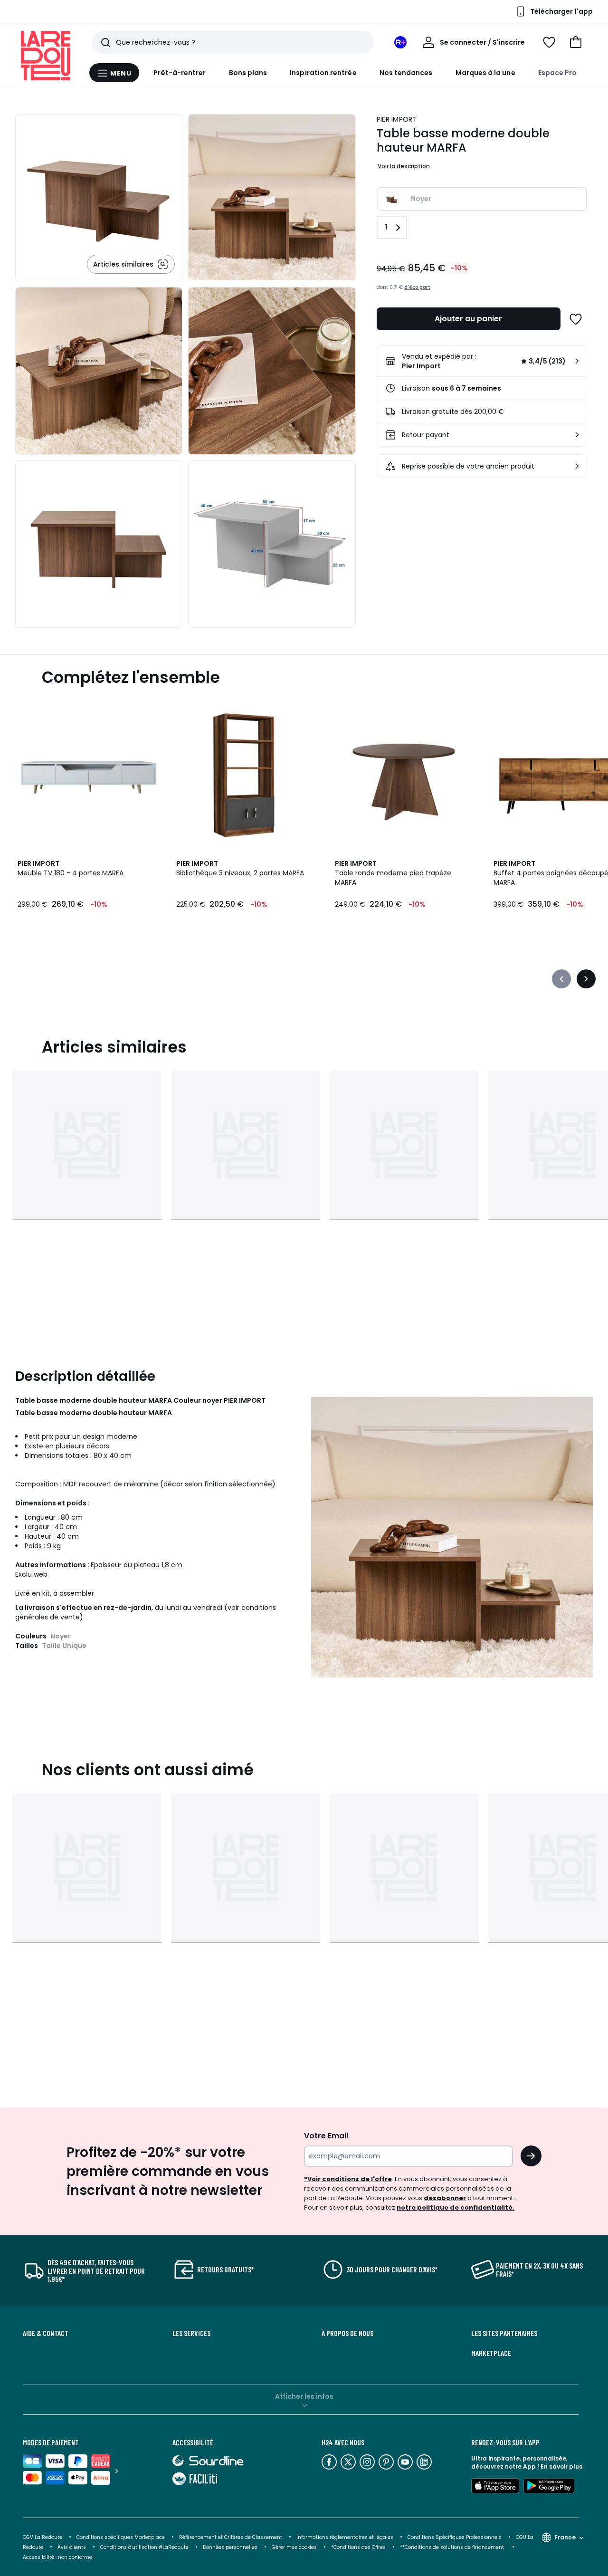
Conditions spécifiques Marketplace (121, 2537)
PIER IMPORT (397, 119)
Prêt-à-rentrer (180, 73)
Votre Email (326, 2136)
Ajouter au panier (468, 319)
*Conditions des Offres (358, 2547)
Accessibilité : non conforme (57, 2557)
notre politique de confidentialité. (456, 2207)
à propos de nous (347, 2333)
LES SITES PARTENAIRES (504, 2333)
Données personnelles (230, 2547)
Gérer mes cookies (294, 2547)
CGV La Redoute (43, 2537)
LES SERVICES (191, 2333)
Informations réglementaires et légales (345, 2537)
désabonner (445, 2198)
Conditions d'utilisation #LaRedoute (144, 2547)
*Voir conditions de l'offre (348, 2179)
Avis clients (72, 2547)
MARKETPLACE (491, 2353)
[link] (482, 361)
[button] (576, 42)
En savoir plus (561, 2466)
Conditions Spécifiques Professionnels (455, 2537)
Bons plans (248, 73)
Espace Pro (558, 73)
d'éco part (417, 287)
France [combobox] (565, 2537)
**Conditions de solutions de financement (453, 2547)
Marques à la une (485, 73)
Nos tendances (406, 73)
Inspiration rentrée (323, 73)
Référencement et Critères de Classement (231, 2537)
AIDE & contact (46, 2333)
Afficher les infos (304, 2396)
